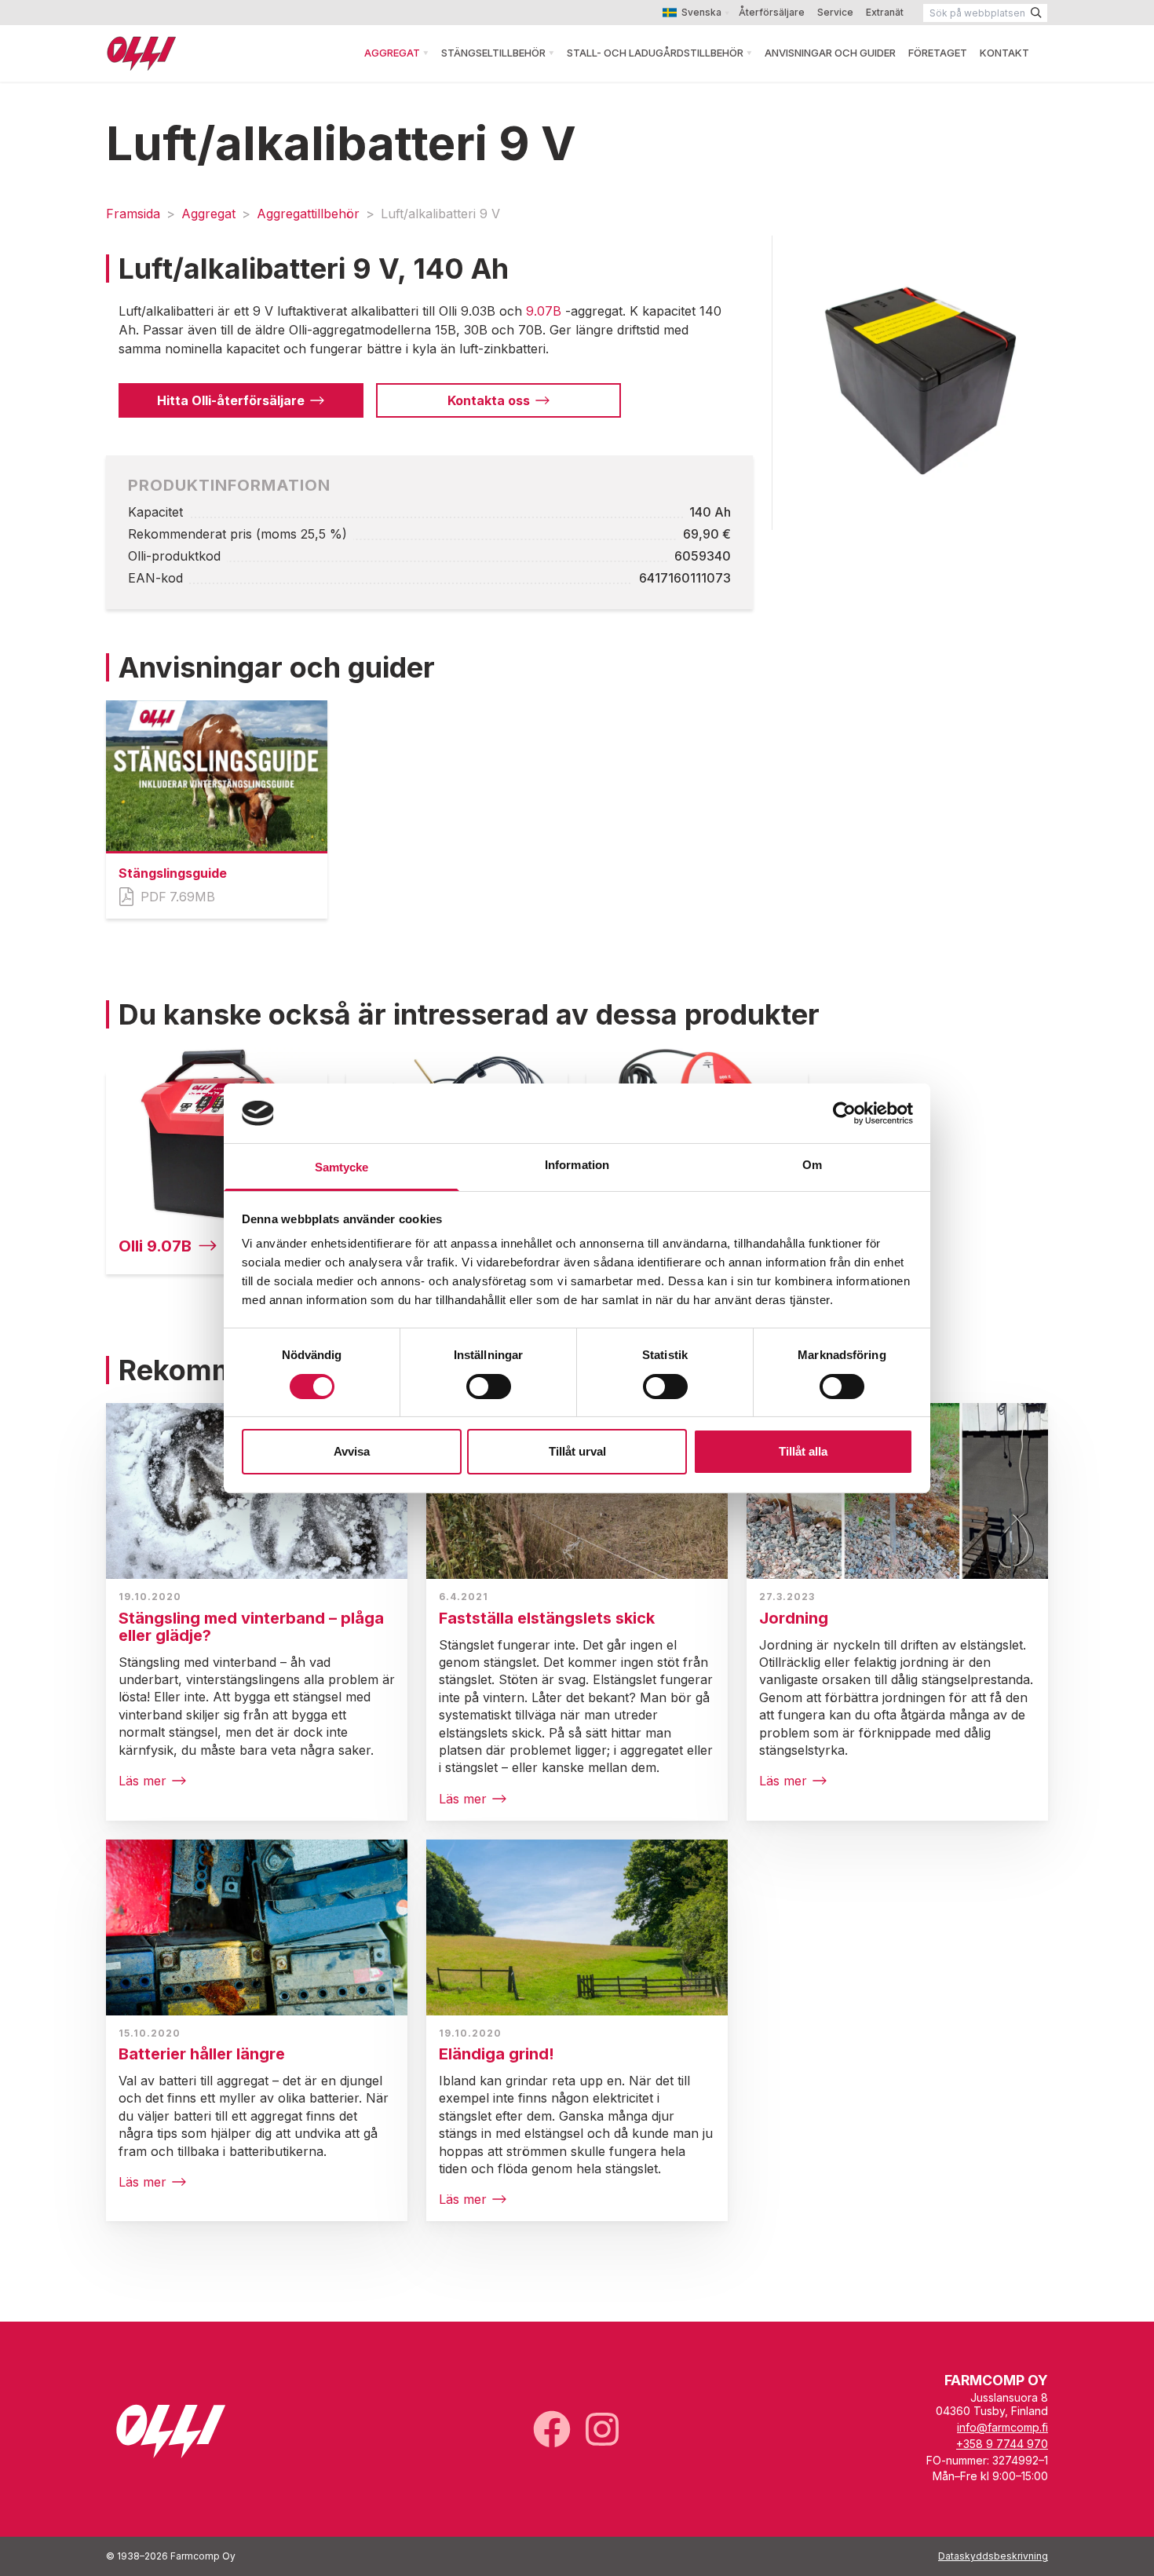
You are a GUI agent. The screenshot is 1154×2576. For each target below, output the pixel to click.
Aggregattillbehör (308, 214)
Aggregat (392, 53)
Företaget (938, 53)
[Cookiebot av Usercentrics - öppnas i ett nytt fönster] (844, 1113)
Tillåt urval (577, 1451)
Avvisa (352, 1451)
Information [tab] (577, 1165)
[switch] (489, 1387)
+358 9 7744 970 (1002, 2444)
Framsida (133, 214)
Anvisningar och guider (830, 53)
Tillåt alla (803, 1451)
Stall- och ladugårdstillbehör (655, 53)
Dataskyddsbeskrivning (993, 2556)
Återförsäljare (772, 12)
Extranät (885, 12)
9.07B (544, 311)
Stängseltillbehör (493, 53)
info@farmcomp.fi (1002, 2427)
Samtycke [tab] (342, 1167)
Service (835, 12)
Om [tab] (812, 1165)
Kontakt (1004, 53)
